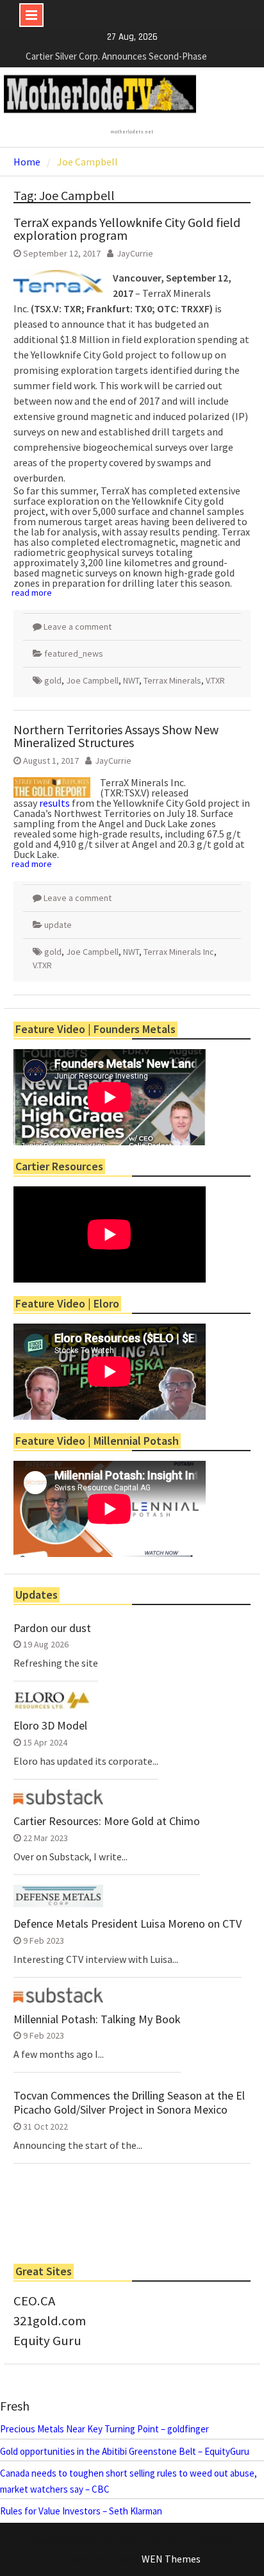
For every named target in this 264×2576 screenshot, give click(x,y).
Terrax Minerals (172, 680)
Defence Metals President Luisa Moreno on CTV (128, 1924)
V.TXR (215, 680)
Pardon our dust (52, 1628)
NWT (131, 680)
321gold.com (50, 2321)
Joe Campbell (92, 680)
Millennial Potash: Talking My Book (97, 2019)
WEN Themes (171, 2559)
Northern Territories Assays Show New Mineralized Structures (116, 736)
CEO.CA (34, 2301)
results (54, 803)
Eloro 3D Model (50, 1726)
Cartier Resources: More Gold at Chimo (107, 1821)
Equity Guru (47, 2341)
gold (53, 680)
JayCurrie (135, 253)
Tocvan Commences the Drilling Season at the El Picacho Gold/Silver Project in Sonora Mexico (129, 2102)
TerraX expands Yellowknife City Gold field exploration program (127, 229)
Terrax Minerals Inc (179, 952)
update (58, 925)
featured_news (74, 653)
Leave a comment (78, 627)
